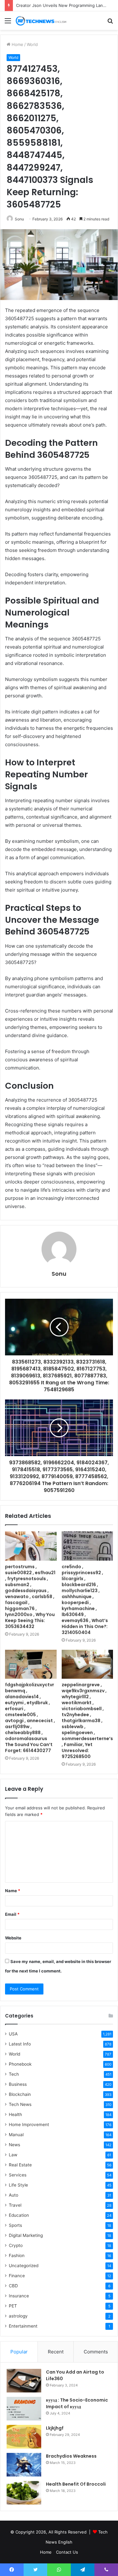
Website (13, 1938)
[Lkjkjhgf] (24, 2437)
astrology (18, 2316)
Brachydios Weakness (71, 2456)
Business (18, 2084)
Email (12, 1914)
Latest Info (20, 2044)
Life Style (18, 2185)
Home (17, 44)
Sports (15, 2225)
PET (13, 2306)
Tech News (20, 2104)
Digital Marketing (26, 2235)
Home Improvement (29, 2125)
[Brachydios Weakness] (24, 2465)
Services (18, 2175)
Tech (14, 2074)
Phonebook (20, 2064)
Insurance (19, 2296)
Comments (96, 2352)
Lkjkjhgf (55, 2428)
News (14, 2145)
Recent (56, 2352)
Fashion (17, 2255)
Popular (19, 2352)
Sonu (19, 219)
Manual (16, 2135)
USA (13, 2034)
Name (13, 1891)
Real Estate (20, 2165)
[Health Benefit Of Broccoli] (24, 2493)
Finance (17, 2276)
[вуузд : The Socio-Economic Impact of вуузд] (24, 2409)
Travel (15, 2205)
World (32, 44)
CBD (13, 2286)
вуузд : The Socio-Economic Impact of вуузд (77, 2403)
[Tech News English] (41, 21)
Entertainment (23, 2326)
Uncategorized (24, 2266)
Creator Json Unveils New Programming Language (66, 5)
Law (13, 2155)
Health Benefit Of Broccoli (76, 2484)
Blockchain (20, 2094)
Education (19, 2215)
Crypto (16, 2245)
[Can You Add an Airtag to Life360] (24, 2381)
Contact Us (67, 2552)
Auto (14, 2195)
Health (15, 2114)
